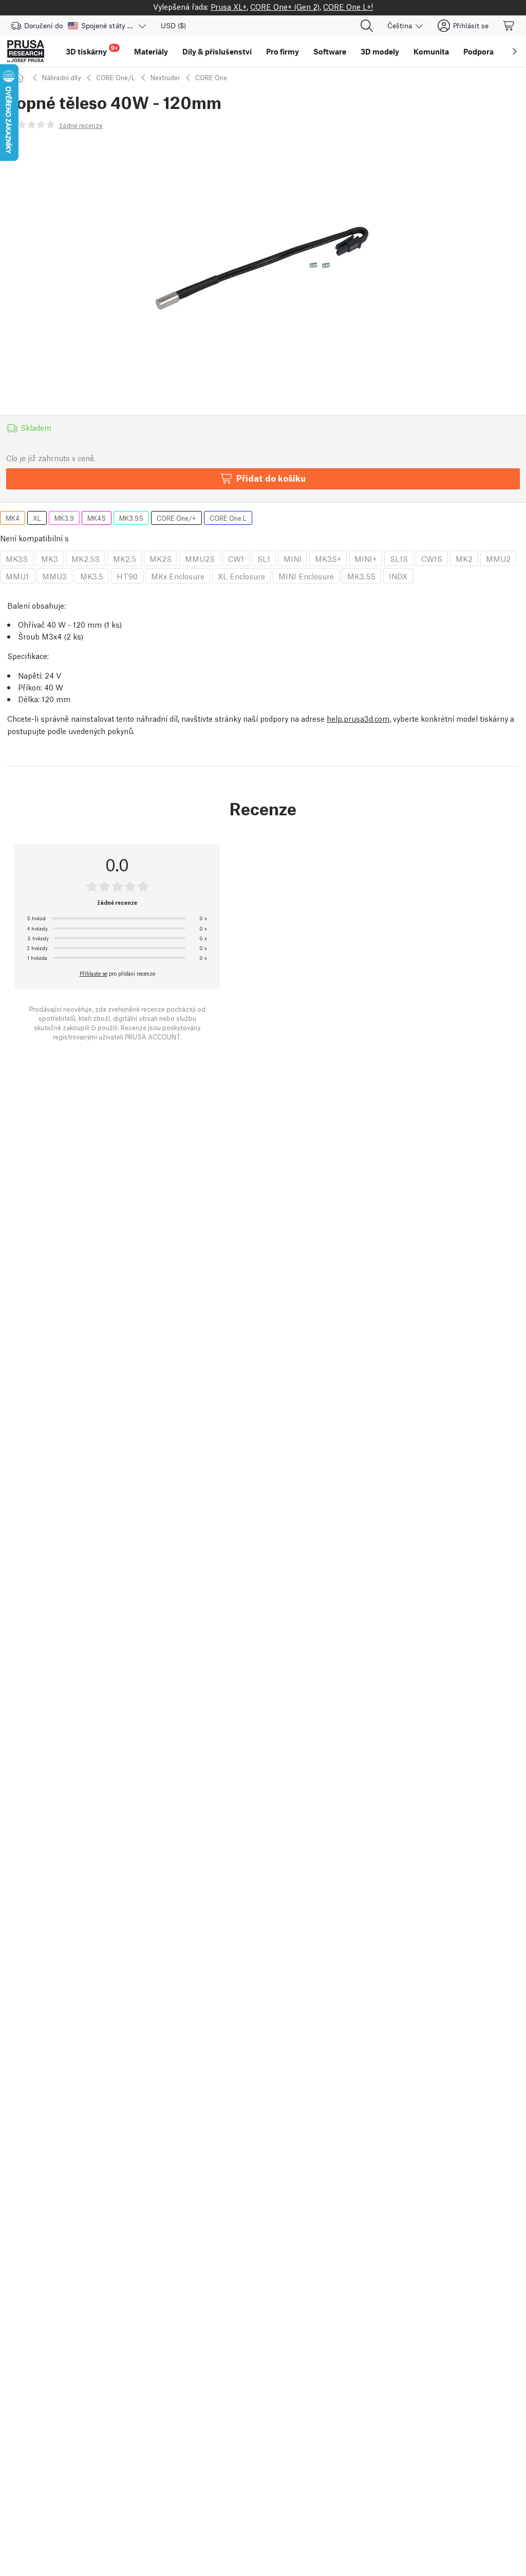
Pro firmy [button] (283, 51)
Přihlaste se (93, 973)
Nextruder (165, 77)
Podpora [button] (478, 51)
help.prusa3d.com (358, 718)
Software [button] (330, 51)
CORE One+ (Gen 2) (285, 6)
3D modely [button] (380, 51)
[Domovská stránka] (21, 77)
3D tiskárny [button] (92, 50)
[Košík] (509, 26)
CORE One (211, 77)
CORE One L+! (348, 6)
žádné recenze (81, 125)
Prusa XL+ (229, 6)
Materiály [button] (151, 51)
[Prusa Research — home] (26, 51)
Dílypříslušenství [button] (217, 51)
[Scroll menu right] (515, 51)
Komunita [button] (431, 51)
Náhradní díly (61, 77)
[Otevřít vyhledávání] (367, 26)
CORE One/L (116, 77)
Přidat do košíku (271, 478)
